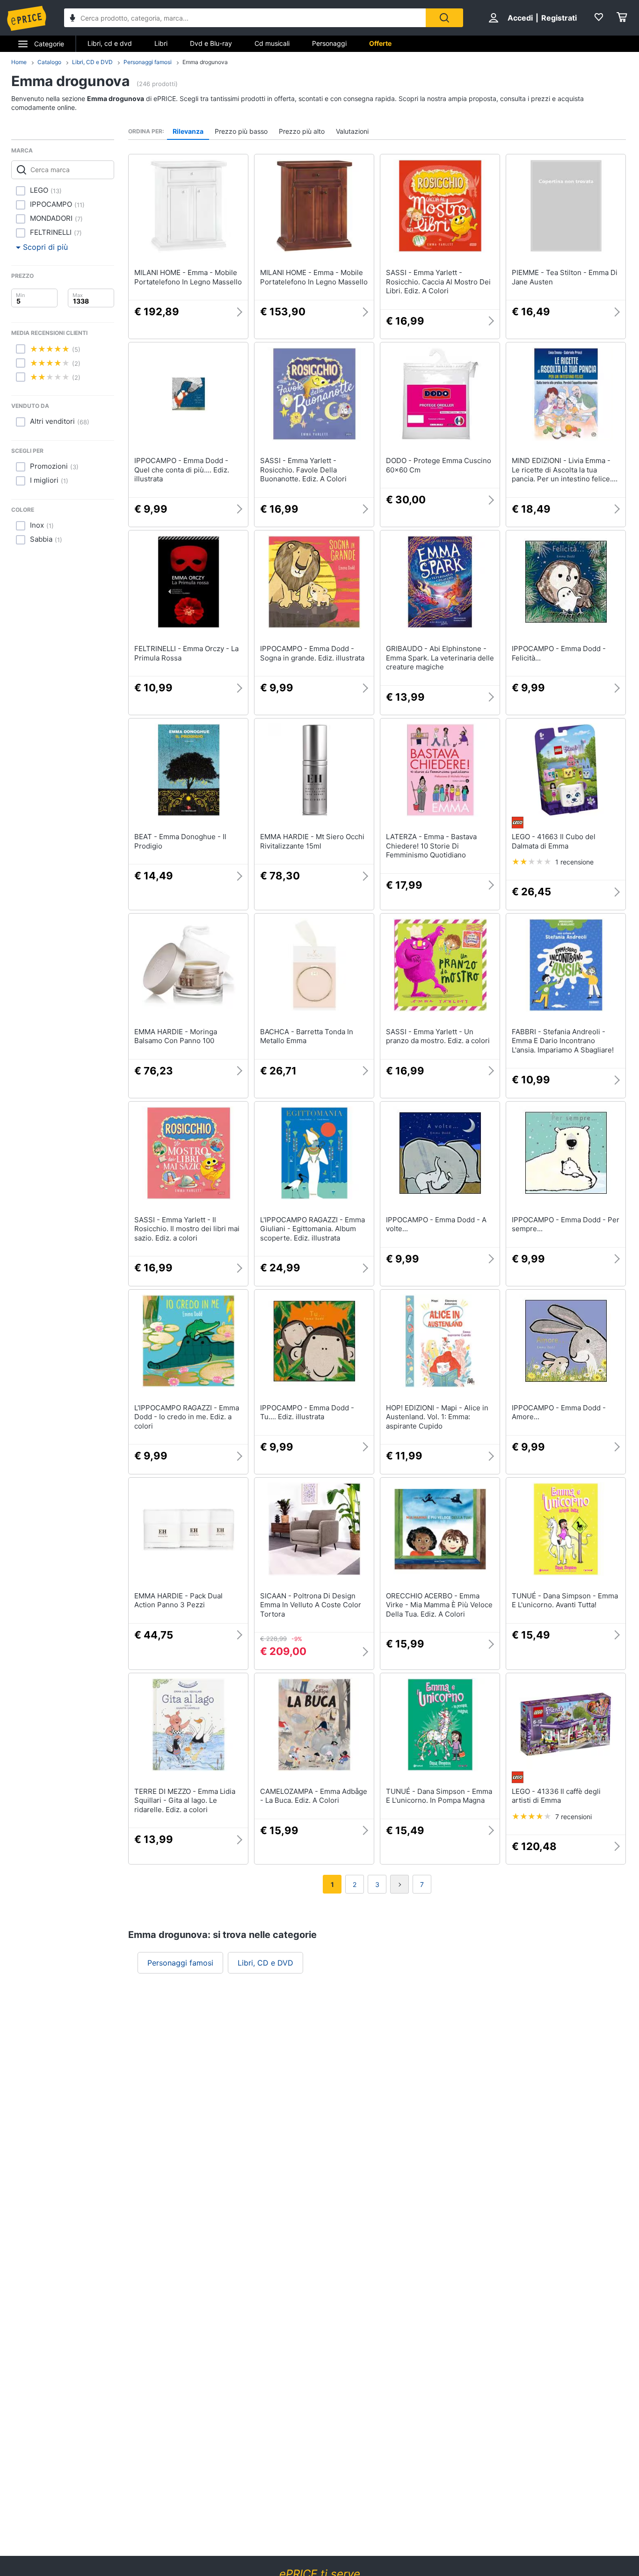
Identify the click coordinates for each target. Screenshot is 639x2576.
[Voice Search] (73, 19)
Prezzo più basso (241, 131)
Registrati (559, 18)
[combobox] (245, 18)
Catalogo (49, 62)
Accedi (520, 18)
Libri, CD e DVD (92, 62)
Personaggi (329, 43)
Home (19, 62)
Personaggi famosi (148, 62)
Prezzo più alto (302, 131)
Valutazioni (352, 131)
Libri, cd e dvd (110, 43)
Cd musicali (272, 43)
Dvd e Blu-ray (211, 43)
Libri (161, 43)
